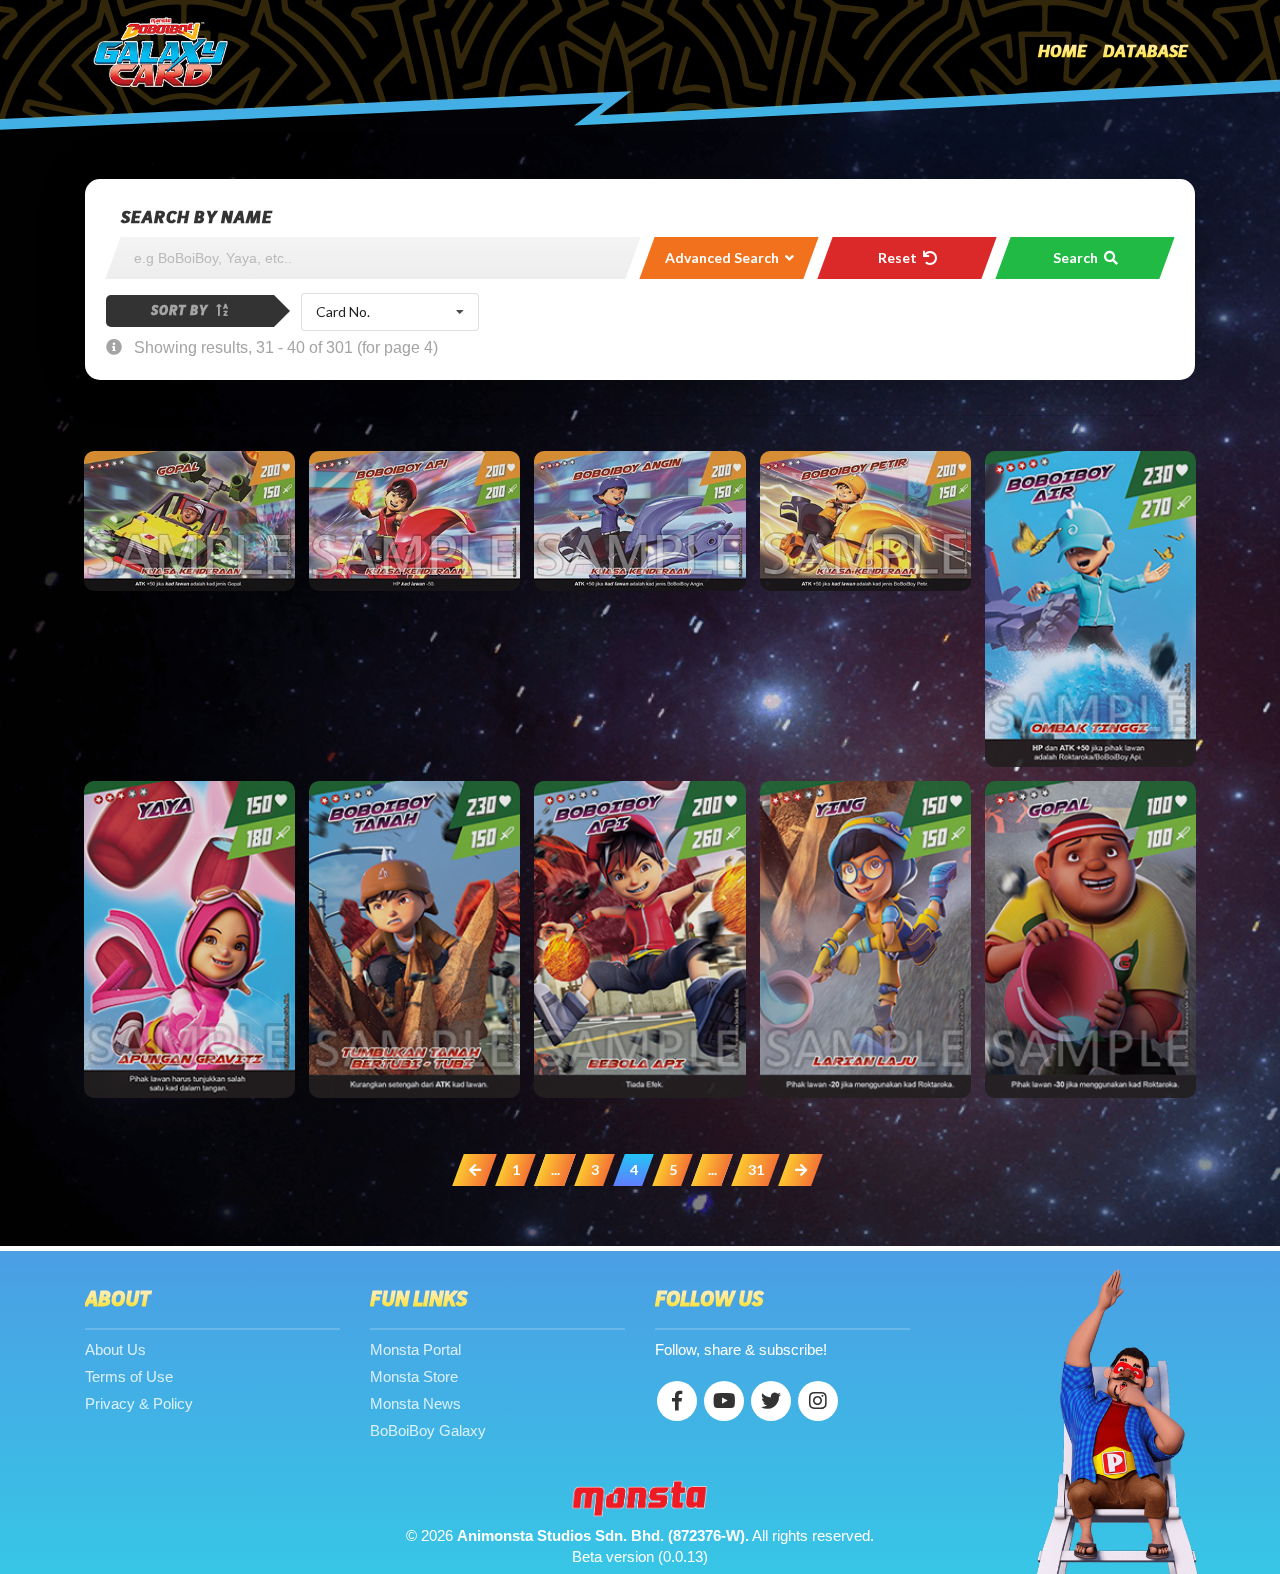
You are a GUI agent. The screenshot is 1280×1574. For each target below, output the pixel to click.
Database (1145, 52)
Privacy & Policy (139, 1403)
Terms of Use (129, 1376)
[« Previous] (474, 1170)
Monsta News (415, 1403)
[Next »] (800, 1170)
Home (1062, 52)
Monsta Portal (415, 1349)
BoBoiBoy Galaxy (428, 1430)
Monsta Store (414, 1376)
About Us (115, 1349)
